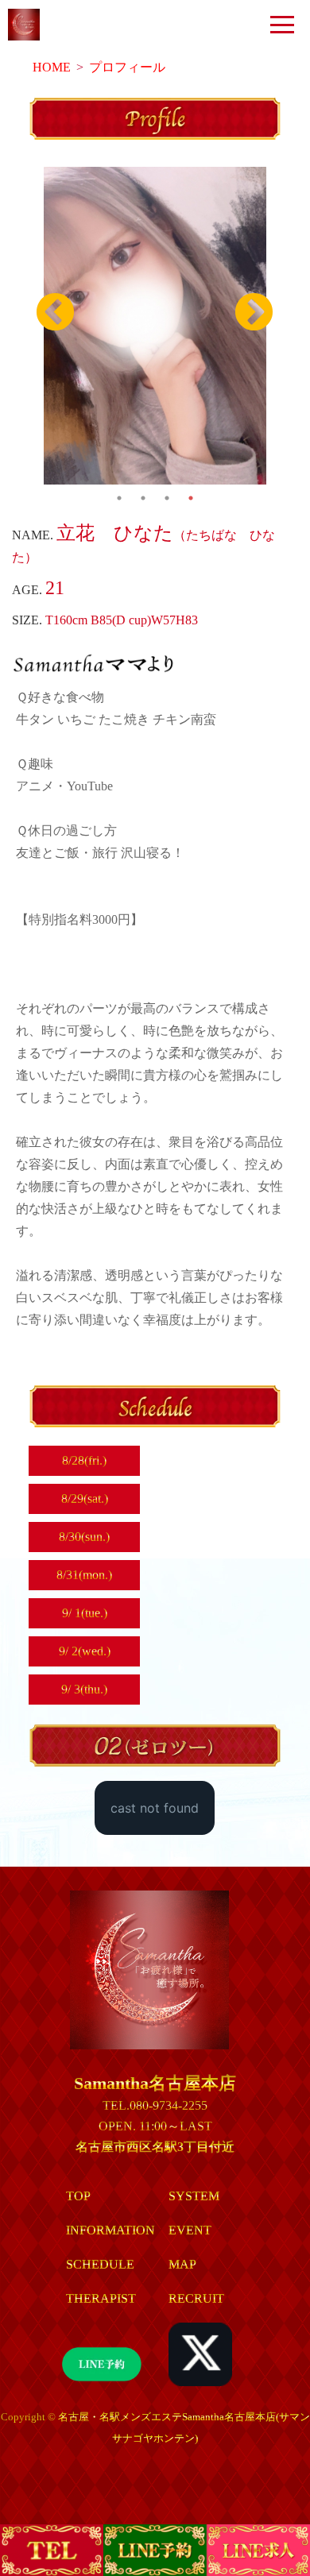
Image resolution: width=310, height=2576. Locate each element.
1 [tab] (119, 490)
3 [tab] (167, 490)
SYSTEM (194, 2196)
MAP (182, 2264)
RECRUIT (196, 2298)
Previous (56, 313)
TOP (78, 2196)
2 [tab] (143, 490)
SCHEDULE (100, 2264)
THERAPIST (101, 2298)
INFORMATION (110, 2230)
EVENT (190, 2230)
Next (254, 313)
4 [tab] (191, 490)
